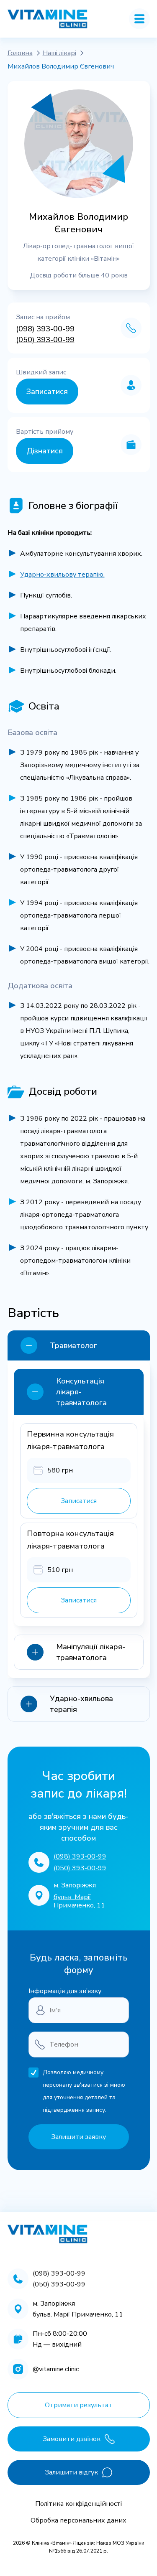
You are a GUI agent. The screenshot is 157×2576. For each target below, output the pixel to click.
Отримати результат (78, 2405)
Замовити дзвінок (72, 2439)
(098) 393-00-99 (45, 329)
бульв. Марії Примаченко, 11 (79, 1901)
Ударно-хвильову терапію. (62, 575)
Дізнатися (45, 451)
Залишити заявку (78, 2137)
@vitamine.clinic (56, 2369)
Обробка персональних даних (78, 2520)
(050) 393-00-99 (45, 340)
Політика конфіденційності (78, 2504)
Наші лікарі (59, 53)
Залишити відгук (71, 2472)
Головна (20, 53)
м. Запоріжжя (75, 1885)
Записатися (47, 392)
